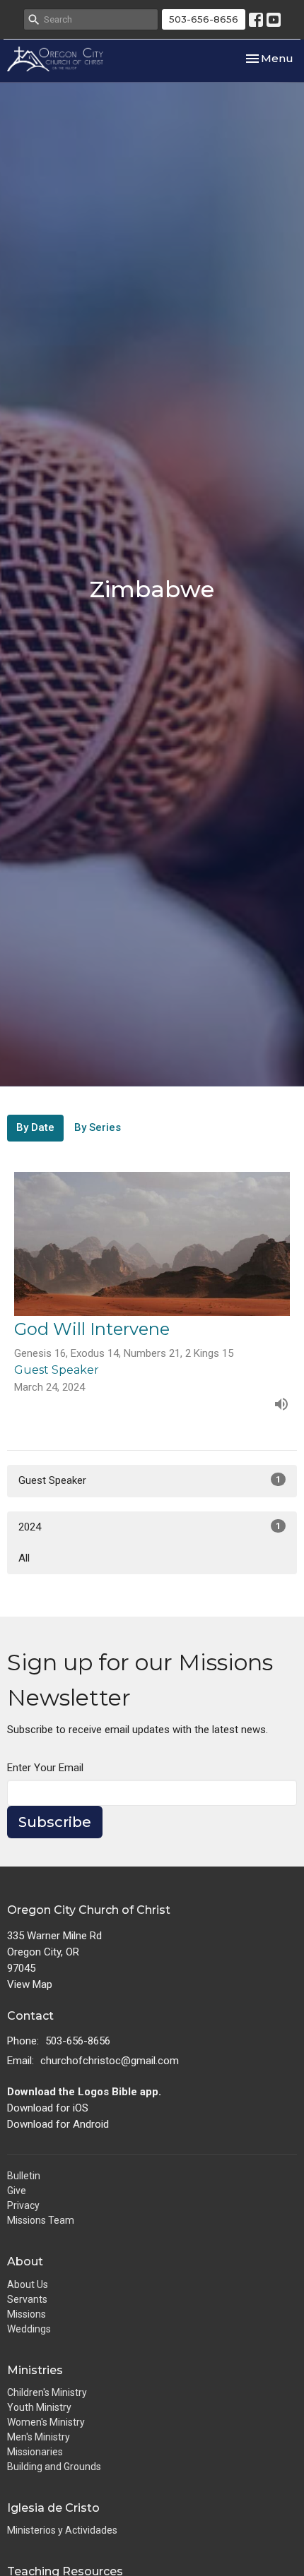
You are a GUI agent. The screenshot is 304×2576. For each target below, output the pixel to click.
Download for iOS (48, 2108)
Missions (27, 2314)
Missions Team (41, 2220)
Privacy (23, 2205)
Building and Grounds (54, 2467)
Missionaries (35, 2452)
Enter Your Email (45, 1768)
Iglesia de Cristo (53, 2508)
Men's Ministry (39, 2437)
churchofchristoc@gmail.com (110, 2061)
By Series (98, 1127)
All (24, 1558)
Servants (27, 2299)
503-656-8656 (204, 19)
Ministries (35, 2370)
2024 (150, 1527)
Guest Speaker (150, 1480)
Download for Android (58, 2124)
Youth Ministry (39, 2407)
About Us (28, 2284)
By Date (35, 1127)
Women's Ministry (46, 2422)
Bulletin (24, 2176)
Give (17, 2191)
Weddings (29, 2329)
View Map (30, 1984)
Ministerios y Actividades (62, 2530)
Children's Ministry (47, 2392)
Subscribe (55, 1822)
